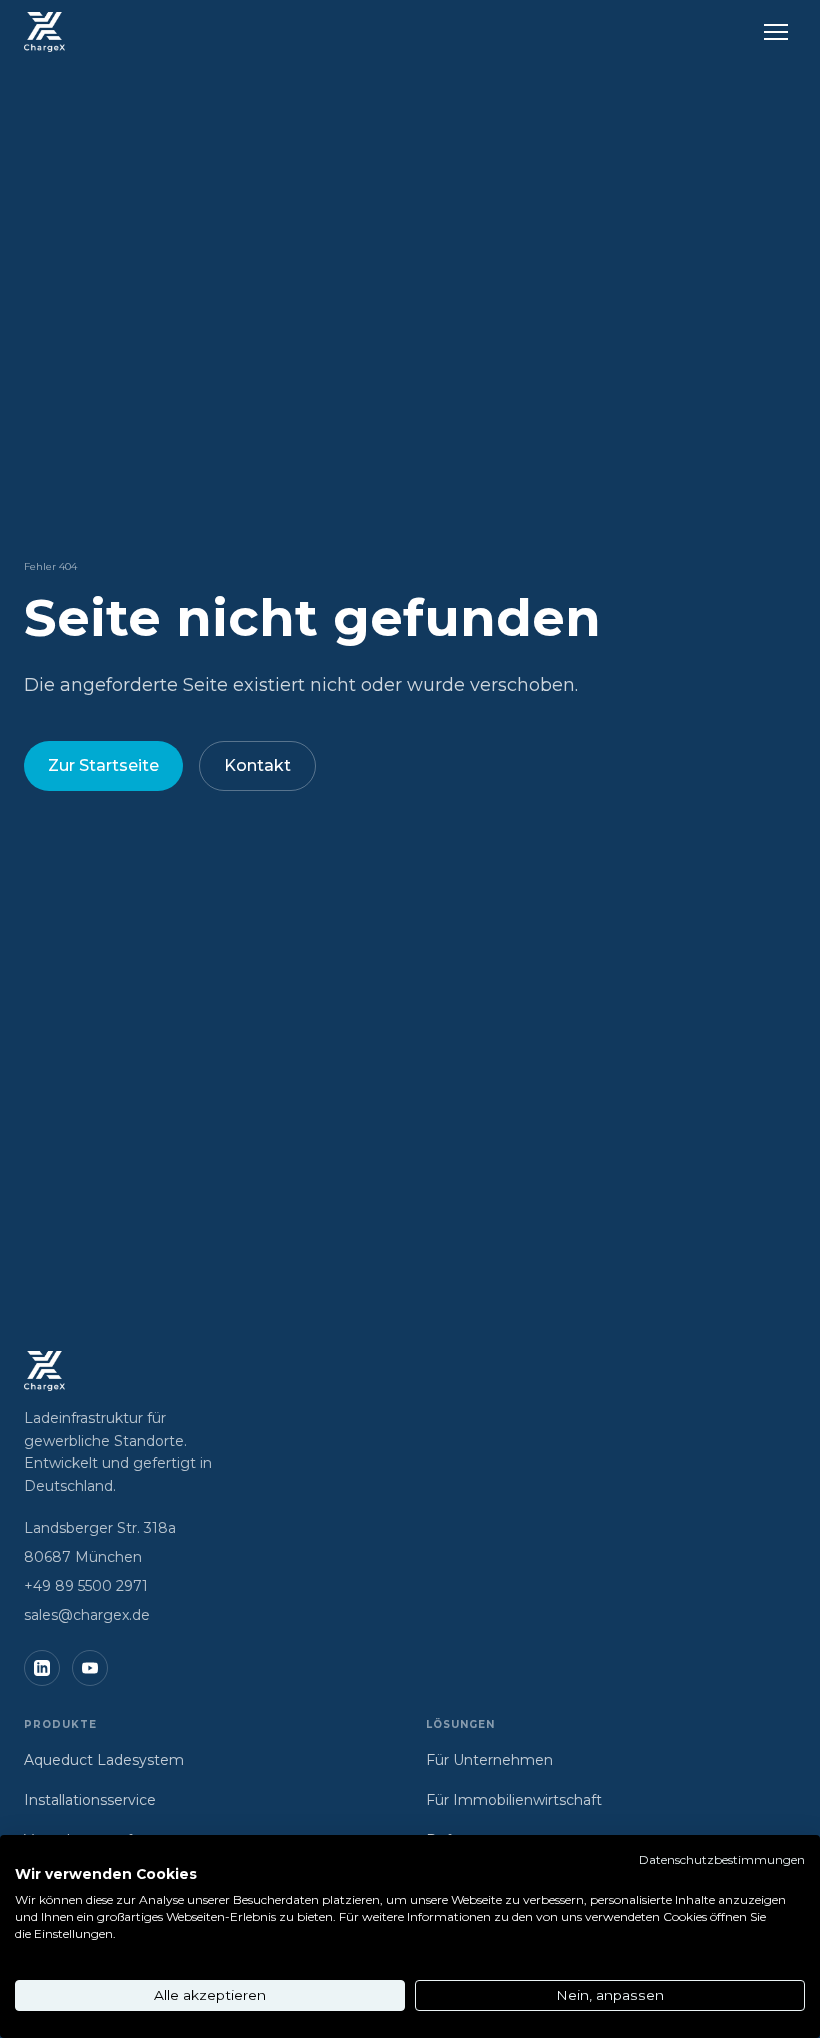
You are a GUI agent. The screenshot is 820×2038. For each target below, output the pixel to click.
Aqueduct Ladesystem (104, 1760)
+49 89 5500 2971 (86, 1586)
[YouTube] (90, 1668)
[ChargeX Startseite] (44, 32)
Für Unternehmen (489, 1760)
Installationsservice (90, 1800)
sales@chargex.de (87, 1615)
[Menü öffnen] (776, 32)
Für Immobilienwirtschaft (514, 1800)
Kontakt (257, 765)
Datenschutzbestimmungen (722, 1859)
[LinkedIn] (42, 1668)
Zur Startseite (103, 765)
